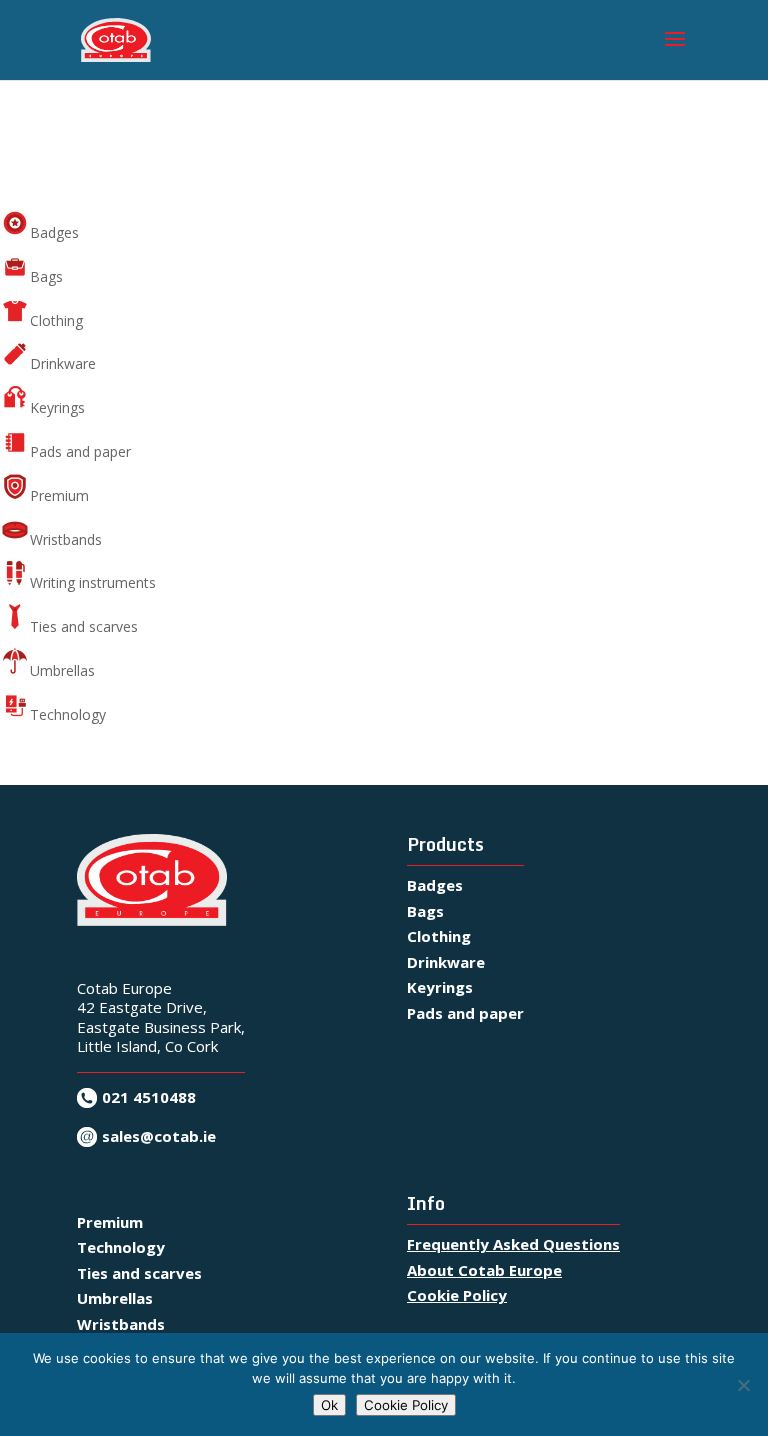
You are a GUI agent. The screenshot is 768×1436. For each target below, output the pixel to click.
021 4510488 (149, 1097)
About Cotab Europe (484, 1270)
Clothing (56, 320)
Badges (54, 232)
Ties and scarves (84, 626)
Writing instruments (93, 582)
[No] (743, 1385)
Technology (68, 714)
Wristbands (66, 539)
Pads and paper (80, 451)
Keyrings (57, 407)
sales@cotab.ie (159, 1136)
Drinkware (63, 363)
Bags (46, 276)
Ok (329, 1405)
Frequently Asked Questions (513, 1244)
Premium (59, 495)
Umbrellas (62, 670)
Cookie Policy (457, 1295)
